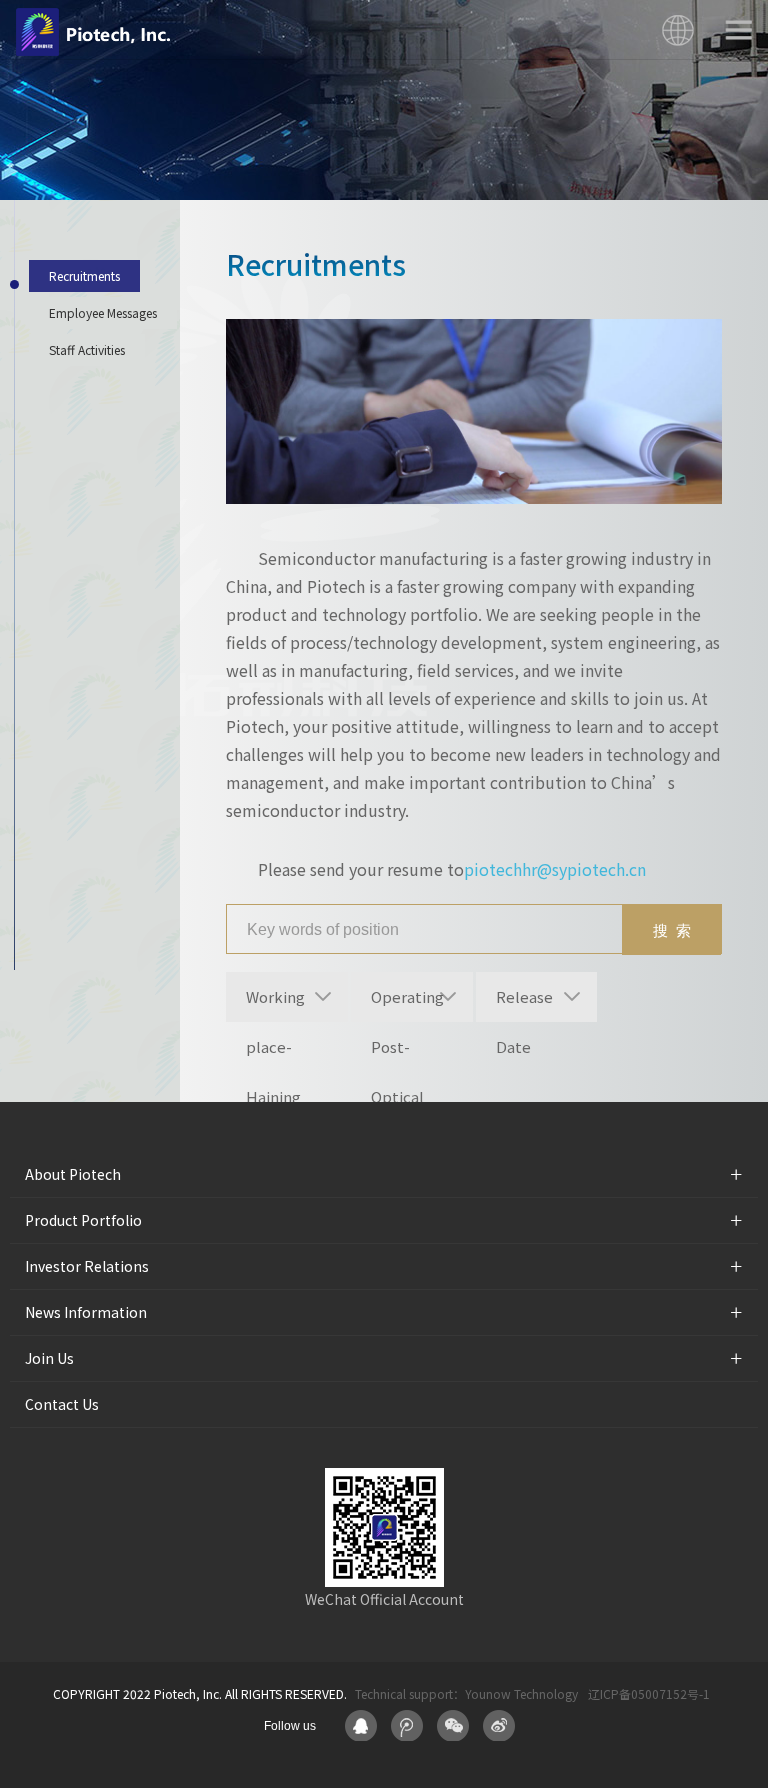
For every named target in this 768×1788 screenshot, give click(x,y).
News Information (86, 1312)
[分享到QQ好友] (361, 1726)
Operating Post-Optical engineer (407, 1004)
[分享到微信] (453, 1726)
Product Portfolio (83, 1220)
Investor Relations (87, 1266)
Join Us (49, 1358)
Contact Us (62, 1404)
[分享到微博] (499, 1726)
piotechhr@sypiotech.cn (555, 869)
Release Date (524, 1004)
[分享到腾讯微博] (407, 1726)
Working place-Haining (275, 1004)
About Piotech (73, 1174)
